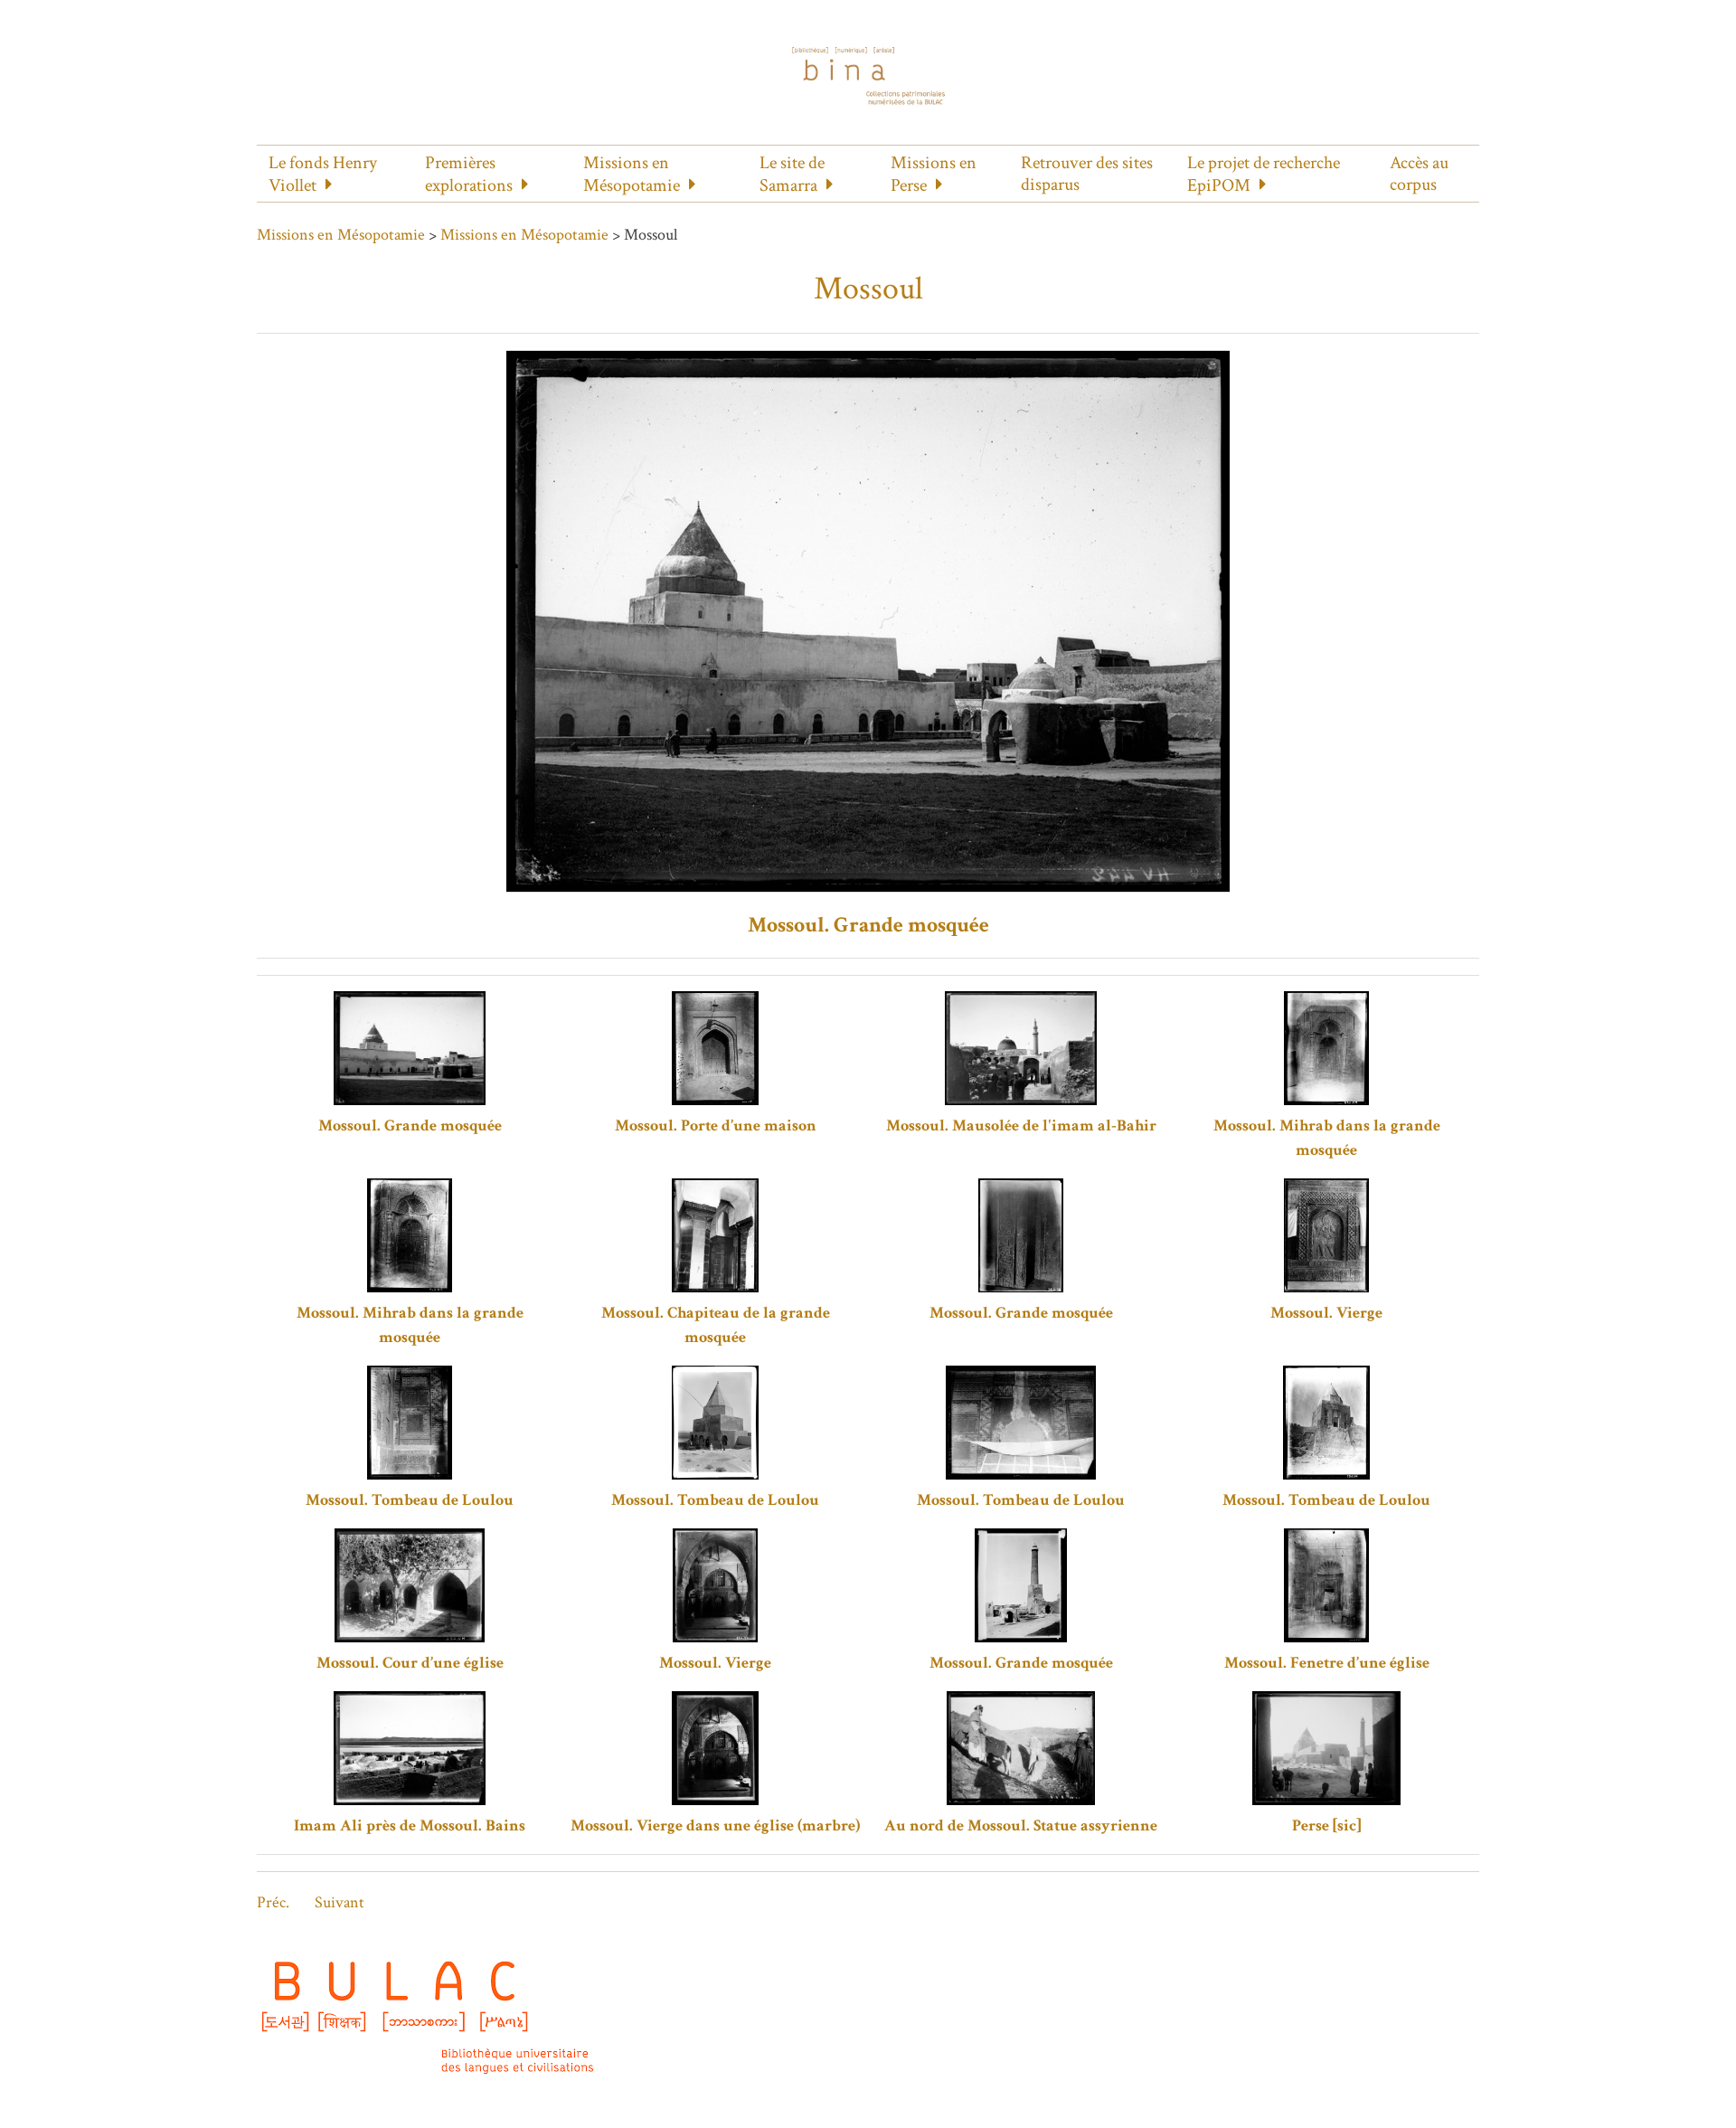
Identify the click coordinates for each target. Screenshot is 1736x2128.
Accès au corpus (1419, 174)
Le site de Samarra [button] (792, 174)
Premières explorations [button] (469, 174)
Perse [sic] (1326, 1825)
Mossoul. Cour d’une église (410, 1663)
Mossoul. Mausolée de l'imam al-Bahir (1021, 1125)
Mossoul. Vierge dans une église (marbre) (715, 1825)
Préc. (273, 1902)
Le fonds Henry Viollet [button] (323, 174)
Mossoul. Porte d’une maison (716, 1125)
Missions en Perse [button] (934, 174)
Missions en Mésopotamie (341, 235)
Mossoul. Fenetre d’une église (1327, 1663)
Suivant (340, 1902)
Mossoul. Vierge (1326, 1313)
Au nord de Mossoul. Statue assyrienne (1021, 1825)
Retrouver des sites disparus (1087, 174)
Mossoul (868, 289)
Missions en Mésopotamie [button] (632, 174)
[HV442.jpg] (868, 620)
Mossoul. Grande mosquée (868, 925)
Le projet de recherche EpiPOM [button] (1264, 174)
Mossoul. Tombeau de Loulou (410, 1500)
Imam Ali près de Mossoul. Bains (410, 1825)
